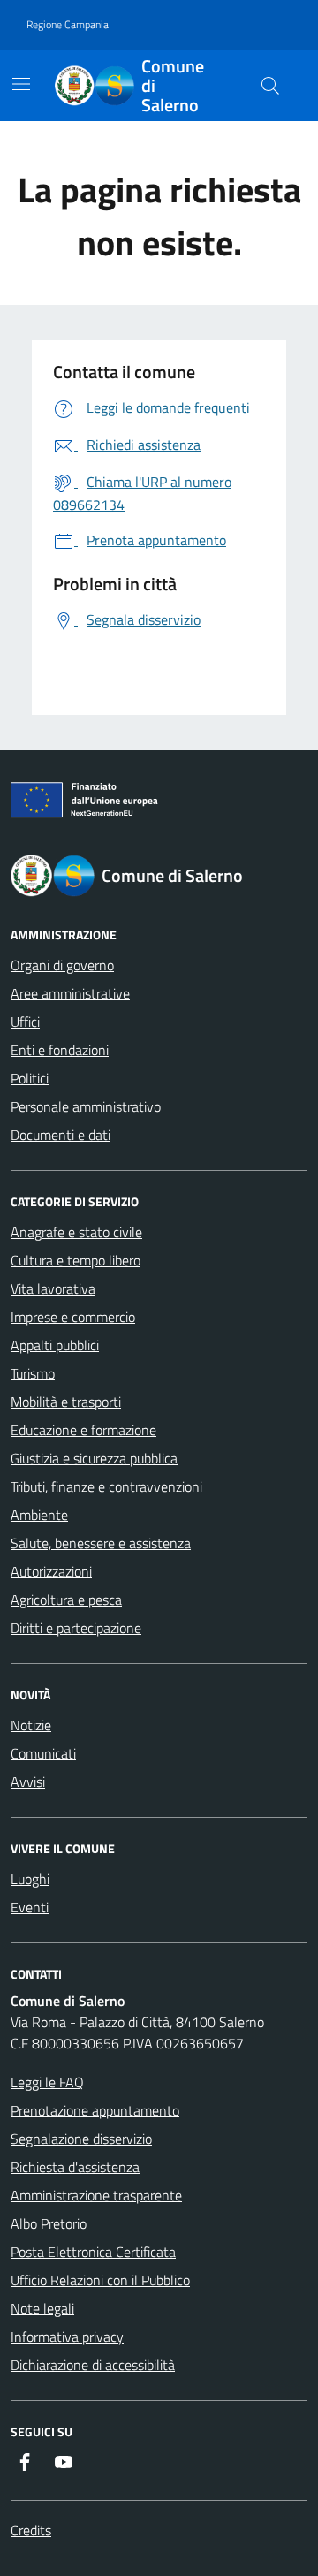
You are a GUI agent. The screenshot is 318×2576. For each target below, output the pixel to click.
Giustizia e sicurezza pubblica (94, 1458)
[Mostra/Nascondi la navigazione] (21, 84)
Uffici (25, 1022)
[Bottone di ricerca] (270, 86)
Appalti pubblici (55, 1345)
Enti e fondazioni (60, 1050)
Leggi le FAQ (47, 2082)
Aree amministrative (70, 993)
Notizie (31, 1725)
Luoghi (30, 1879)
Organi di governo (62, 965)
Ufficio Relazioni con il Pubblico (100, 2280)
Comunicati (43, 1753)
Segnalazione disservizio (81, 2139)
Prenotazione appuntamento (95, 2110)
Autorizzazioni (51, 1571)
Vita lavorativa (53, 1288)
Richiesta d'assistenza (75, 2167)
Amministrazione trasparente (96, 2195)
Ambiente (39, 1515)
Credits (31, 2530)
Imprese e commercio (73, 1317)
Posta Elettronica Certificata (93, 2252)
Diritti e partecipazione (76, 1628)
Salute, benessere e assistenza (101, 1543)
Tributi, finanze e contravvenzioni (106, 1486)
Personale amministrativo (86, 1106)
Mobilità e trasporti (66, 1402)
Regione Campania (68, 24)
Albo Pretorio (49, 2223)
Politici (30, 1078)
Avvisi (28, 1782)
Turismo (33, 1373)
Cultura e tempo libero (76, 1260)
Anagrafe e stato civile (76, 1232)
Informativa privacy (67, 2337)
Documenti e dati (61, 1135)
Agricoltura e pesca (66, 1600)
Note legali (42, 2308)
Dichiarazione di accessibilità (93, 2365)
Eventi (30, 1907)
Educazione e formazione (83, 1430)
